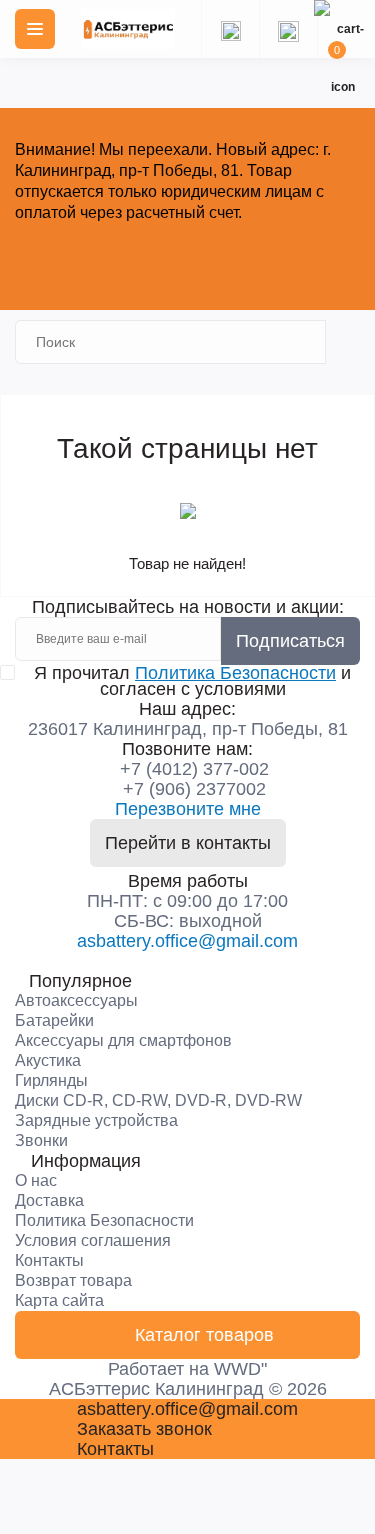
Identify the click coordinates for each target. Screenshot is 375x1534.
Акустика (48, 1060)
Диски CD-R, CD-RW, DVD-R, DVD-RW (158, 1100)
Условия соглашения (93, 1240)
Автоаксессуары (76, 1000)
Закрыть (188, 259)
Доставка (49, 1200)
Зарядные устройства (96, 1120)
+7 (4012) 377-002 (194, 769)
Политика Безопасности (235, 673)
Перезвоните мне (188, 809)
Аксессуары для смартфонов (123, 1040)
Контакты (49, 1260)
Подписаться (290, 641)
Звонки (41, 1140)
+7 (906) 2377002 (194, 789)
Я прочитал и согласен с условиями (192, 681)
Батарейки (54, 1020)
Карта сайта (59, 1300)
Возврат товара (73, 1280)
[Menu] (35, 29)
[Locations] (230, 29)
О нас (36, 1180)
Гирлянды (51, 1080)
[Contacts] (288, 29)
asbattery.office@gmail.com (187, 941)
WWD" (240, 1369)
